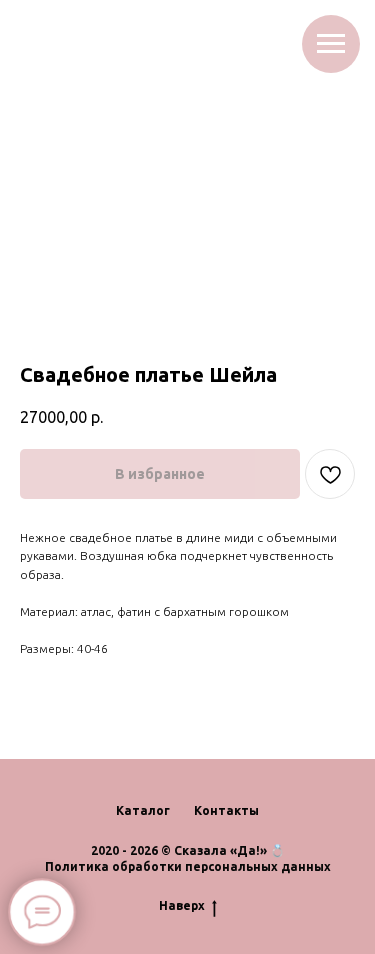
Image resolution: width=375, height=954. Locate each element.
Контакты (226, 810)
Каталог (143, 810)
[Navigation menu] (331, 44)
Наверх (182, 905)
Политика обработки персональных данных (188, 866)
